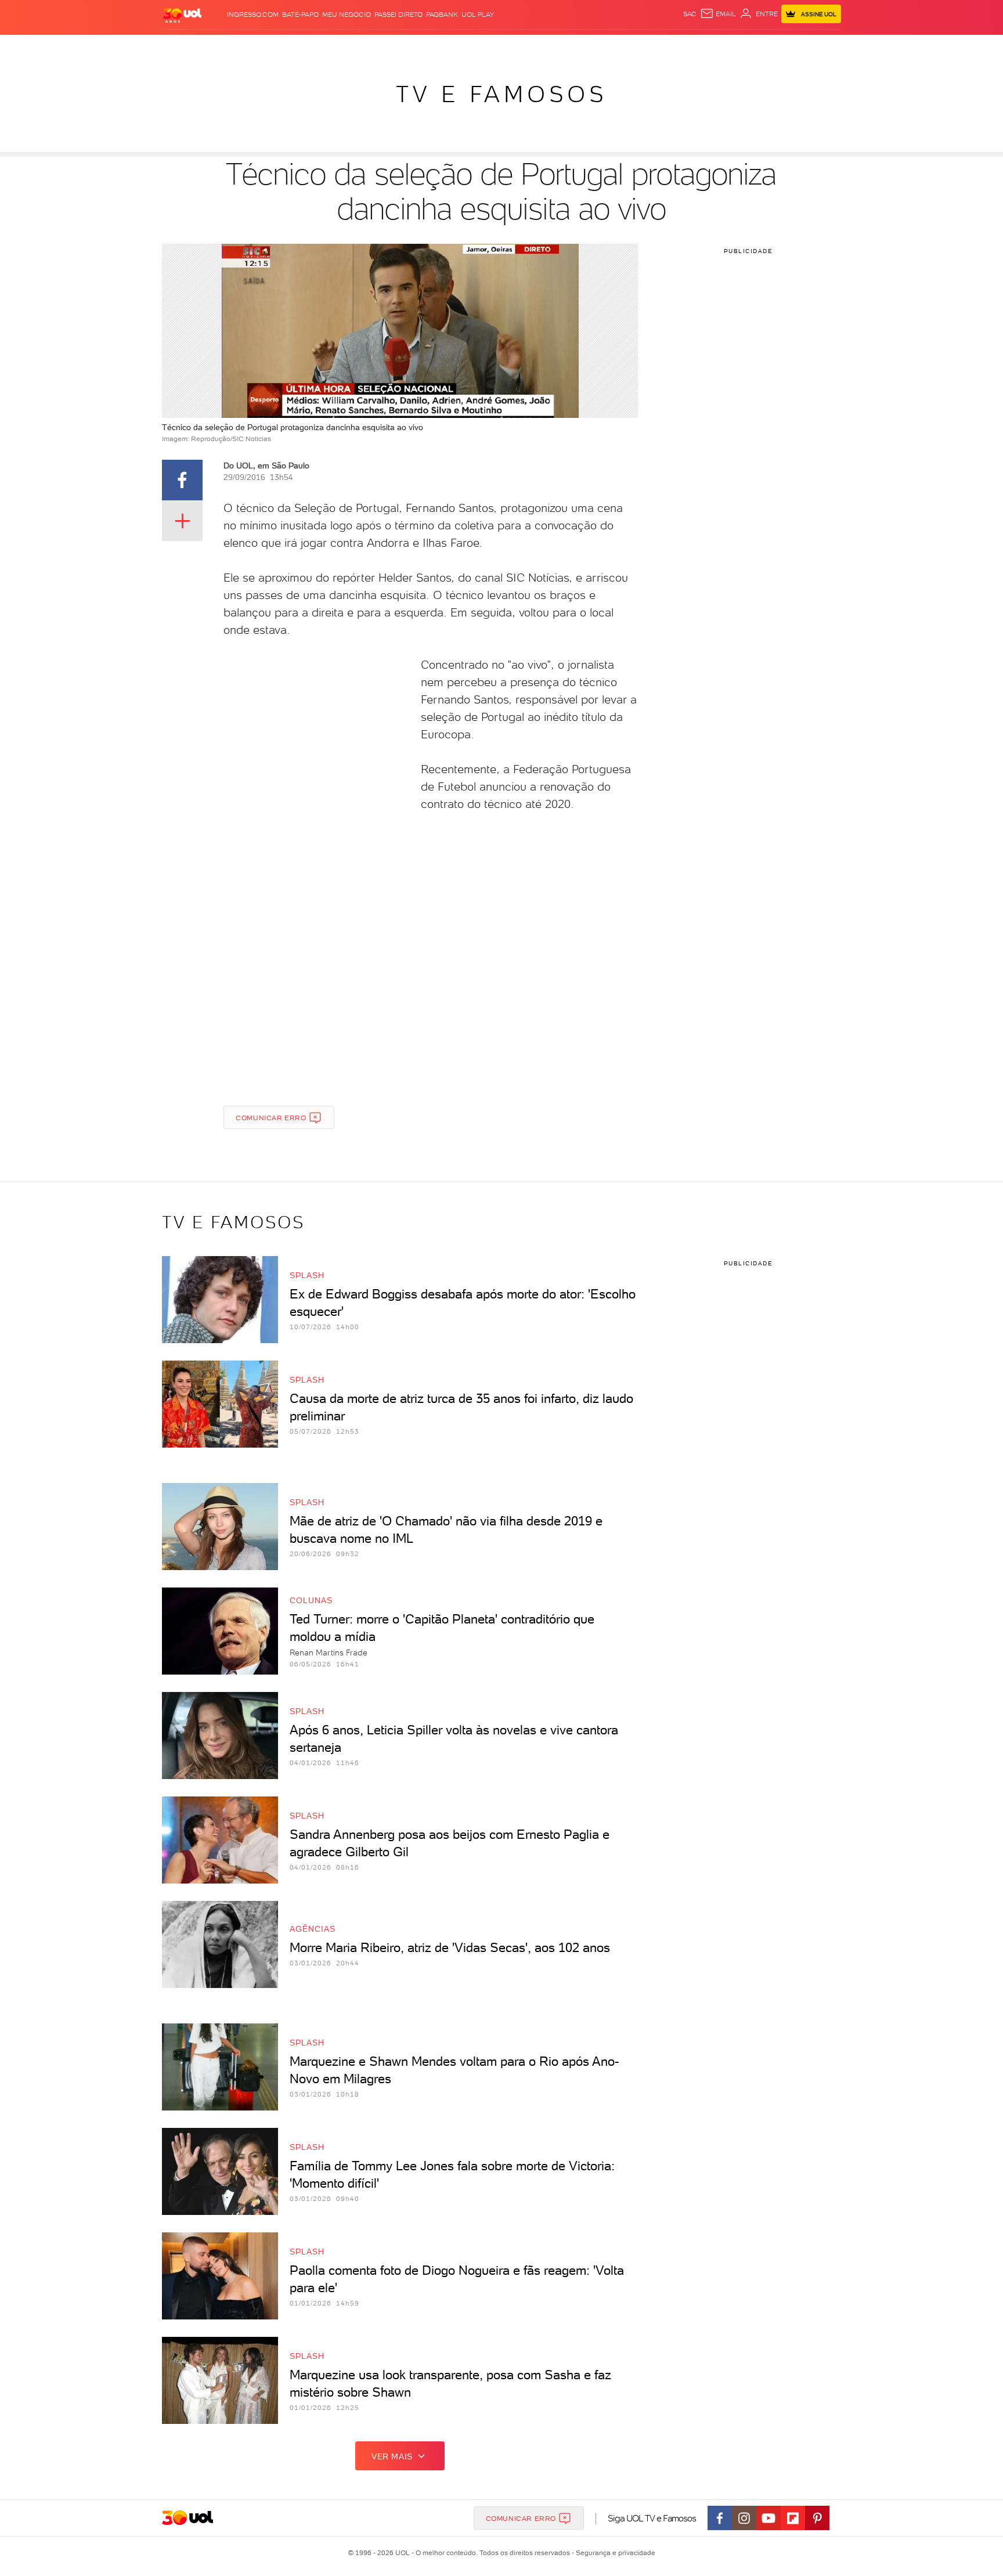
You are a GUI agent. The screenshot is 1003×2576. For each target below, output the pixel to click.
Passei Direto (398, 15)
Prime (747, 47)
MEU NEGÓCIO (347, 15)
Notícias (294, 47)
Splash (511, 47)
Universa (547, 47)
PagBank (442, 15)
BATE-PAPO (300, 15)
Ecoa (633, 47)
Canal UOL (667, 47)
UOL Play (478, 15)
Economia (407, 47)
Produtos (185, 47)
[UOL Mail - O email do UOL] (718, 14)
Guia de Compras (821, 47)
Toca (771, 47)
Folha (442, 47)
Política (332, 47)
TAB (726, 47)
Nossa (704, 47)
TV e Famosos (501, 94)
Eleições (254, 47)
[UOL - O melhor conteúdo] (182, 15)
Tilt (614, 47)
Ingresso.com (253, 15)
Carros (368, 47)
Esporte (475, 47)
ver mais (392, 2456)
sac (690, 14)
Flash (220, 47)
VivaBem (587, 47)
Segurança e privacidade (614, 2553)
